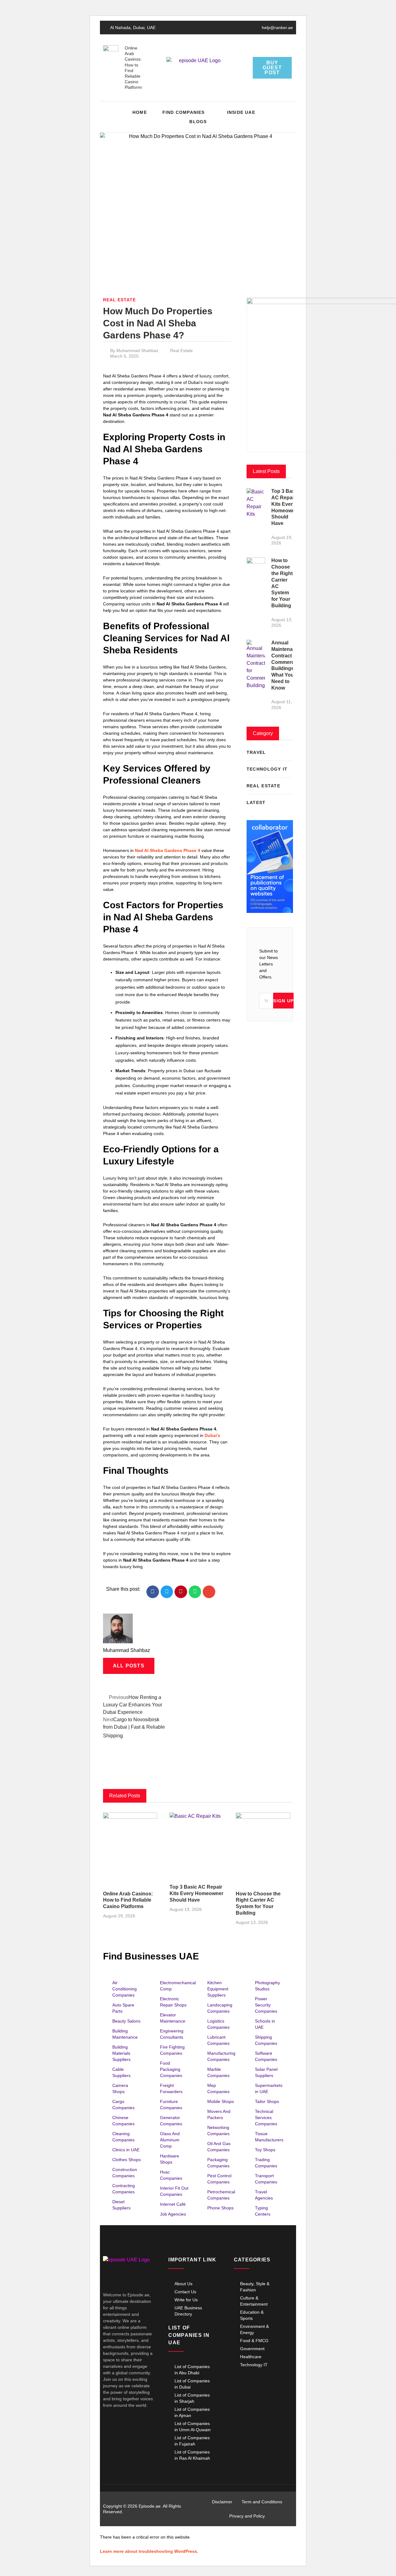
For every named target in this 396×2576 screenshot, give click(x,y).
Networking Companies (218, 2131)
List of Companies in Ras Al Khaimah (192, 2455)
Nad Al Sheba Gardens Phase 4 (168, 850)
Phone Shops (220, 2208)
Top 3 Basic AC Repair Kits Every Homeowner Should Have (196, 1893)
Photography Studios (267, 1986)
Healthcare (251, 2357)
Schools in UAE (265, 2024)
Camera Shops (120, 2088)
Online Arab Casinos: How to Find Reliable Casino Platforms (128, 1900)
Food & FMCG (254, 2341)
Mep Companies (218, 2088)
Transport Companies (266, 2179)
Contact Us (185, 2292)
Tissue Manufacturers (269, 2137)
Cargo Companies (123, 2105)
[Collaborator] (270, 911)
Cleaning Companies (123, 2137)
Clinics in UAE (126, 2150)
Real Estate (119, 300)
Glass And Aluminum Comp (170, 2140)
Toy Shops (265, 2150)
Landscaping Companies (220, 2008)
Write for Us (186, 2300)
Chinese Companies (123, 2121)
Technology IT (254, 2365)
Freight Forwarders (171, 2088)
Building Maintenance (125, 2034)
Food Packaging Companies (171, 2069)
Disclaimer (222, 2502)
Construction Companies (125, 2173)
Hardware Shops (170, 2159)
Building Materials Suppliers (121, 2053)
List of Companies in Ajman (192, 2412)
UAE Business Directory (188, 2311)
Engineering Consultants (172, 2034)
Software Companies (266, 2056)
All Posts (129, 1666)
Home (140, 112)
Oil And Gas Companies (219, 2147)
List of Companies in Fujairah (192, 2441)
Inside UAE (241, 112)
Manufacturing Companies (221, 2056)
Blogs (198, 122)
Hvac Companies (171, 2175)
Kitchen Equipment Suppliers (218, 1989)
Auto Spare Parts (123, 2008)
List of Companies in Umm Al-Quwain (193, 2427)
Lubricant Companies (218, 2040)
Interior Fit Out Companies (174, 2191)
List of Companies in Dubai (192, 2384)
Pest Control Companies (219, 2179)
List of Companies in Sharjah (192, 2398)
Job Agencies (173, 2214)
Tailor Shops (267, 2101)
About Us (183, 2284)
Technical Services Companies (266, 2118)
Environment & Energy (254, 2329)
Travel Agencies (264, 2195)
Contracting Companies (124, 2189)
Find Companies (184, 112)
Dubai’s (212, 1435)
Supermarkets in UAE (269, 2088)
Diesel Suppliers (121, 2205)
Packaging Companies (218, 2163)
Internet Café (173, 2204)
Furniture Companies (171, 2105)
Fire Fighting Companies (172, 2050)
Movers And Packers (219, 2114)
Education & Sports (252, 2315)
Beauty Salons (126, 2021)
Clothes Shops (127, 2160)
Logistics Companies (218, 2024)
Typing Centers (263, 2211)
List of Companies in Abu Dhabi (192, 2370)
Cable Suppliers (121, 2072)
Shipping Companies (266, 2040)
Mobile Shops (221, 2101)
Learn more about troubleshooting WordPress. (149, 2551)
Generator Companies (171, 2121)
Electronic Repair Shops (173, 2002)
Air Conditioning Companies (125, 1989)
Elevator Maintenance (173, 2018)
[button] (287, 117)
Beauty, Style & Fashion (255, 2287)
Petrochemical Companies (221, 2195)
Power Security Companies (266, 2005)
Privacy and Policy (247, 2516)
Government (252, 2349)
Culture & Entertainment (254, 2301)
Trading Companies (266, 2163)
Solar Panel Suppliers (266, 2072)
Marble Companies (218, 2072)
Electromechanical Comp (178, 1986)
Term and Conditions (262, 2502)
